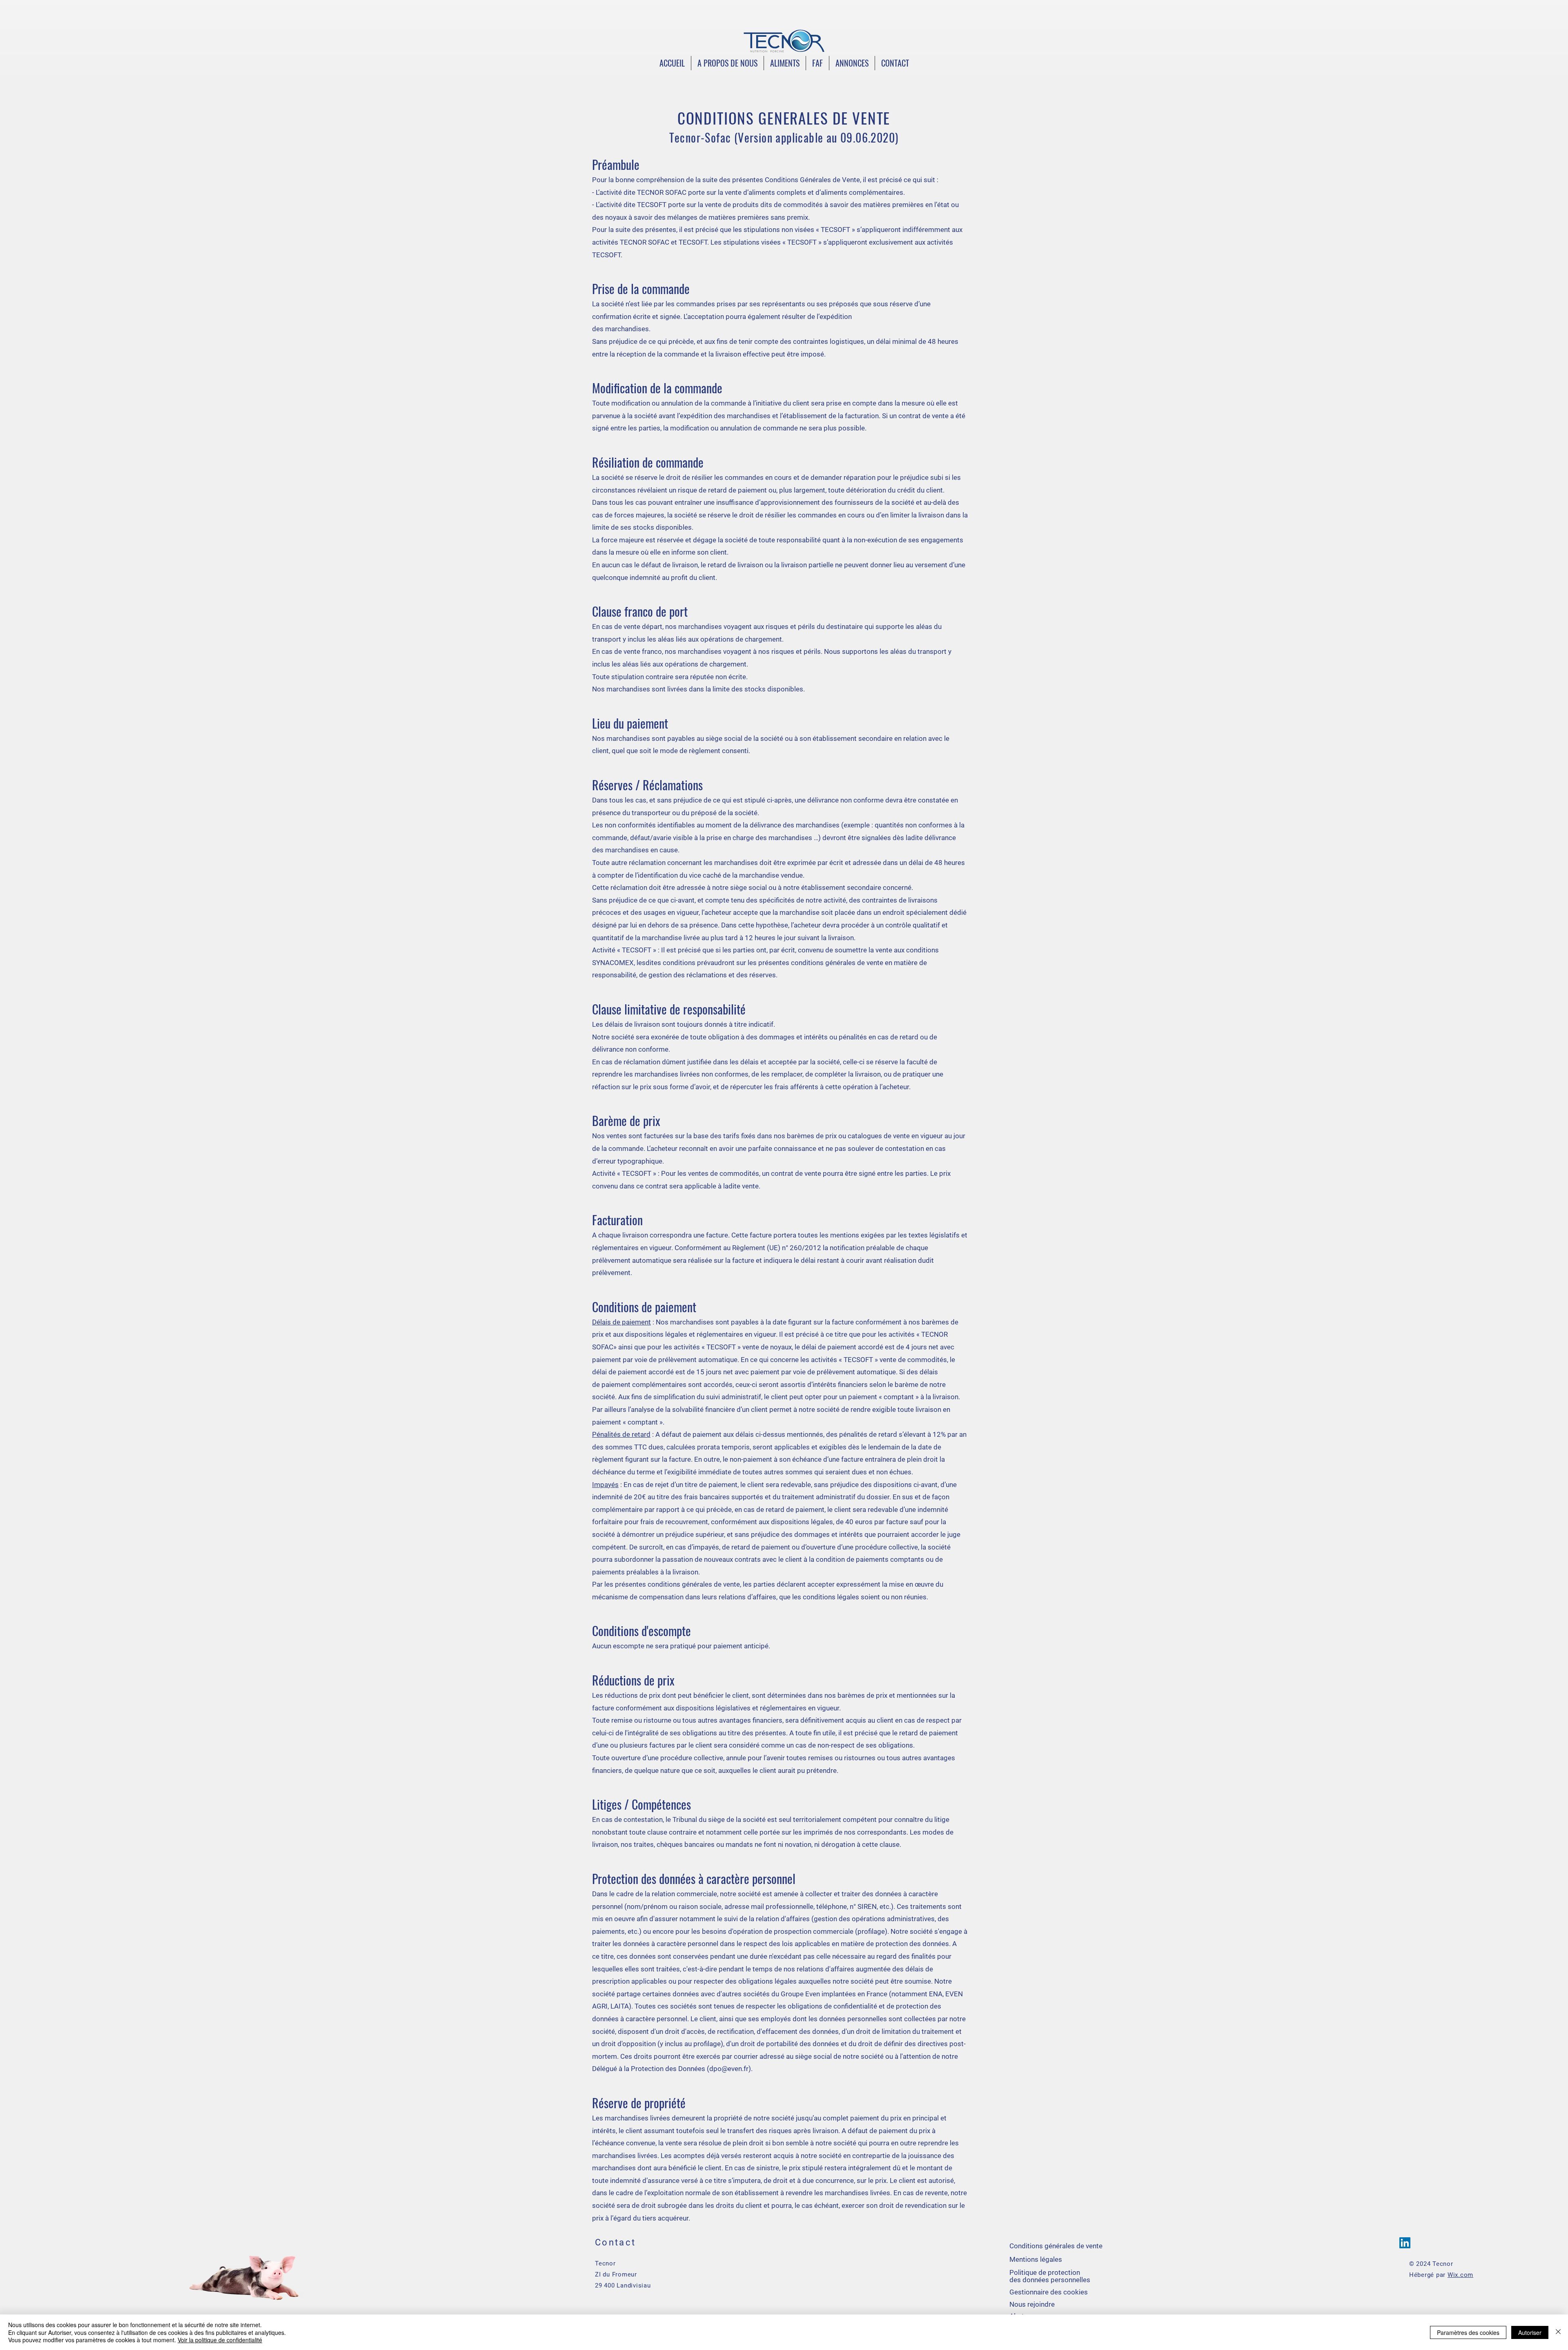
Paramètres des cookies (1468, 2332)
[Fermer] (1558, 2332)
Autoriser (1530, 2332)
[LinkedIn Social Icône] (1405, 2243)
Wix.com (1460, 2275)
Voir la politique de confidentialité (220, 2340)
